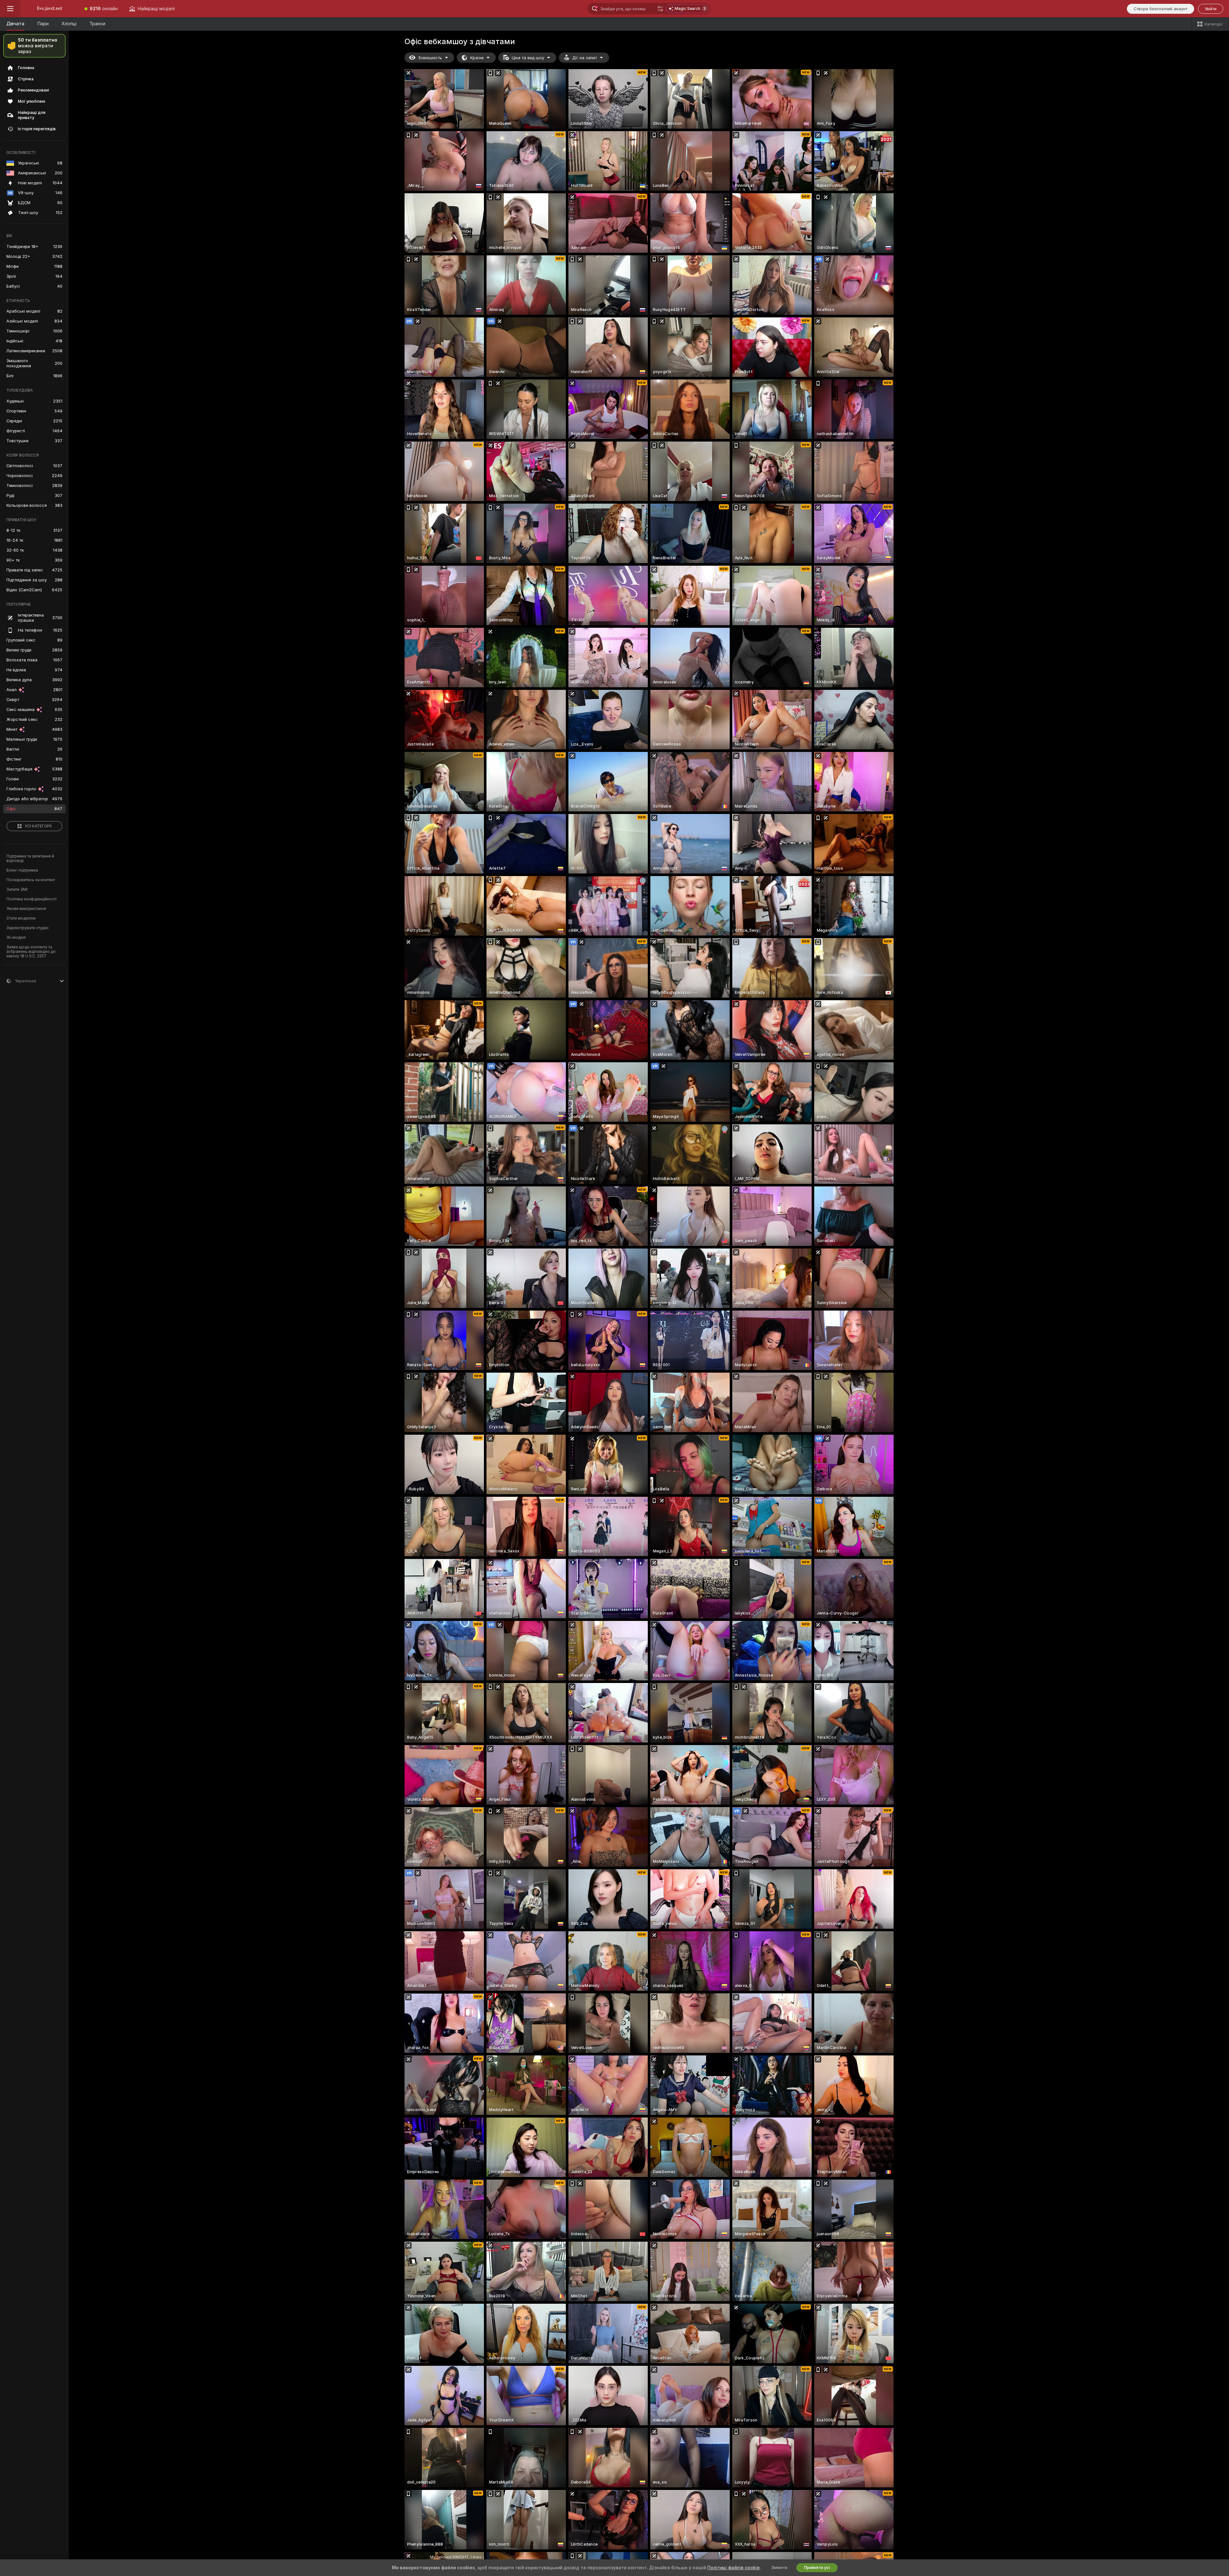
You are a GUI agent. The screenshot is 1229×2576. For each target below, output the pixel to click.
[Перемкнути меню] (10, 9)
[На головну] (50, 9)
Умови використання (26, 909)
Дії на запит (585, 58)
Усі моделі (16, 937)
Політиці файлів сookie (734, 2568)
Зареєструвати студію (28, 928)
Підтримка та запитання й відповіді (30, 858)
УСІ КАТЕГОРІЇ (38, 826)
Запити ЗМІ (17, 889)
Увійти (1211, 9)
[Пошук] (660, 9)
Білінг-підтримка (22, 870)
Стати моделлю (21, 918)
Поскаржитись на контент (31, 880)
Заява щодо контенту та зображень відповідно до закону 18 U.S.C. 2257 (31, 952)
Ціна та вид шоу (528, 58)
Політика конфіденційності (32, 899)
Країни (477, 58)
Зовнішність (430, 58)
